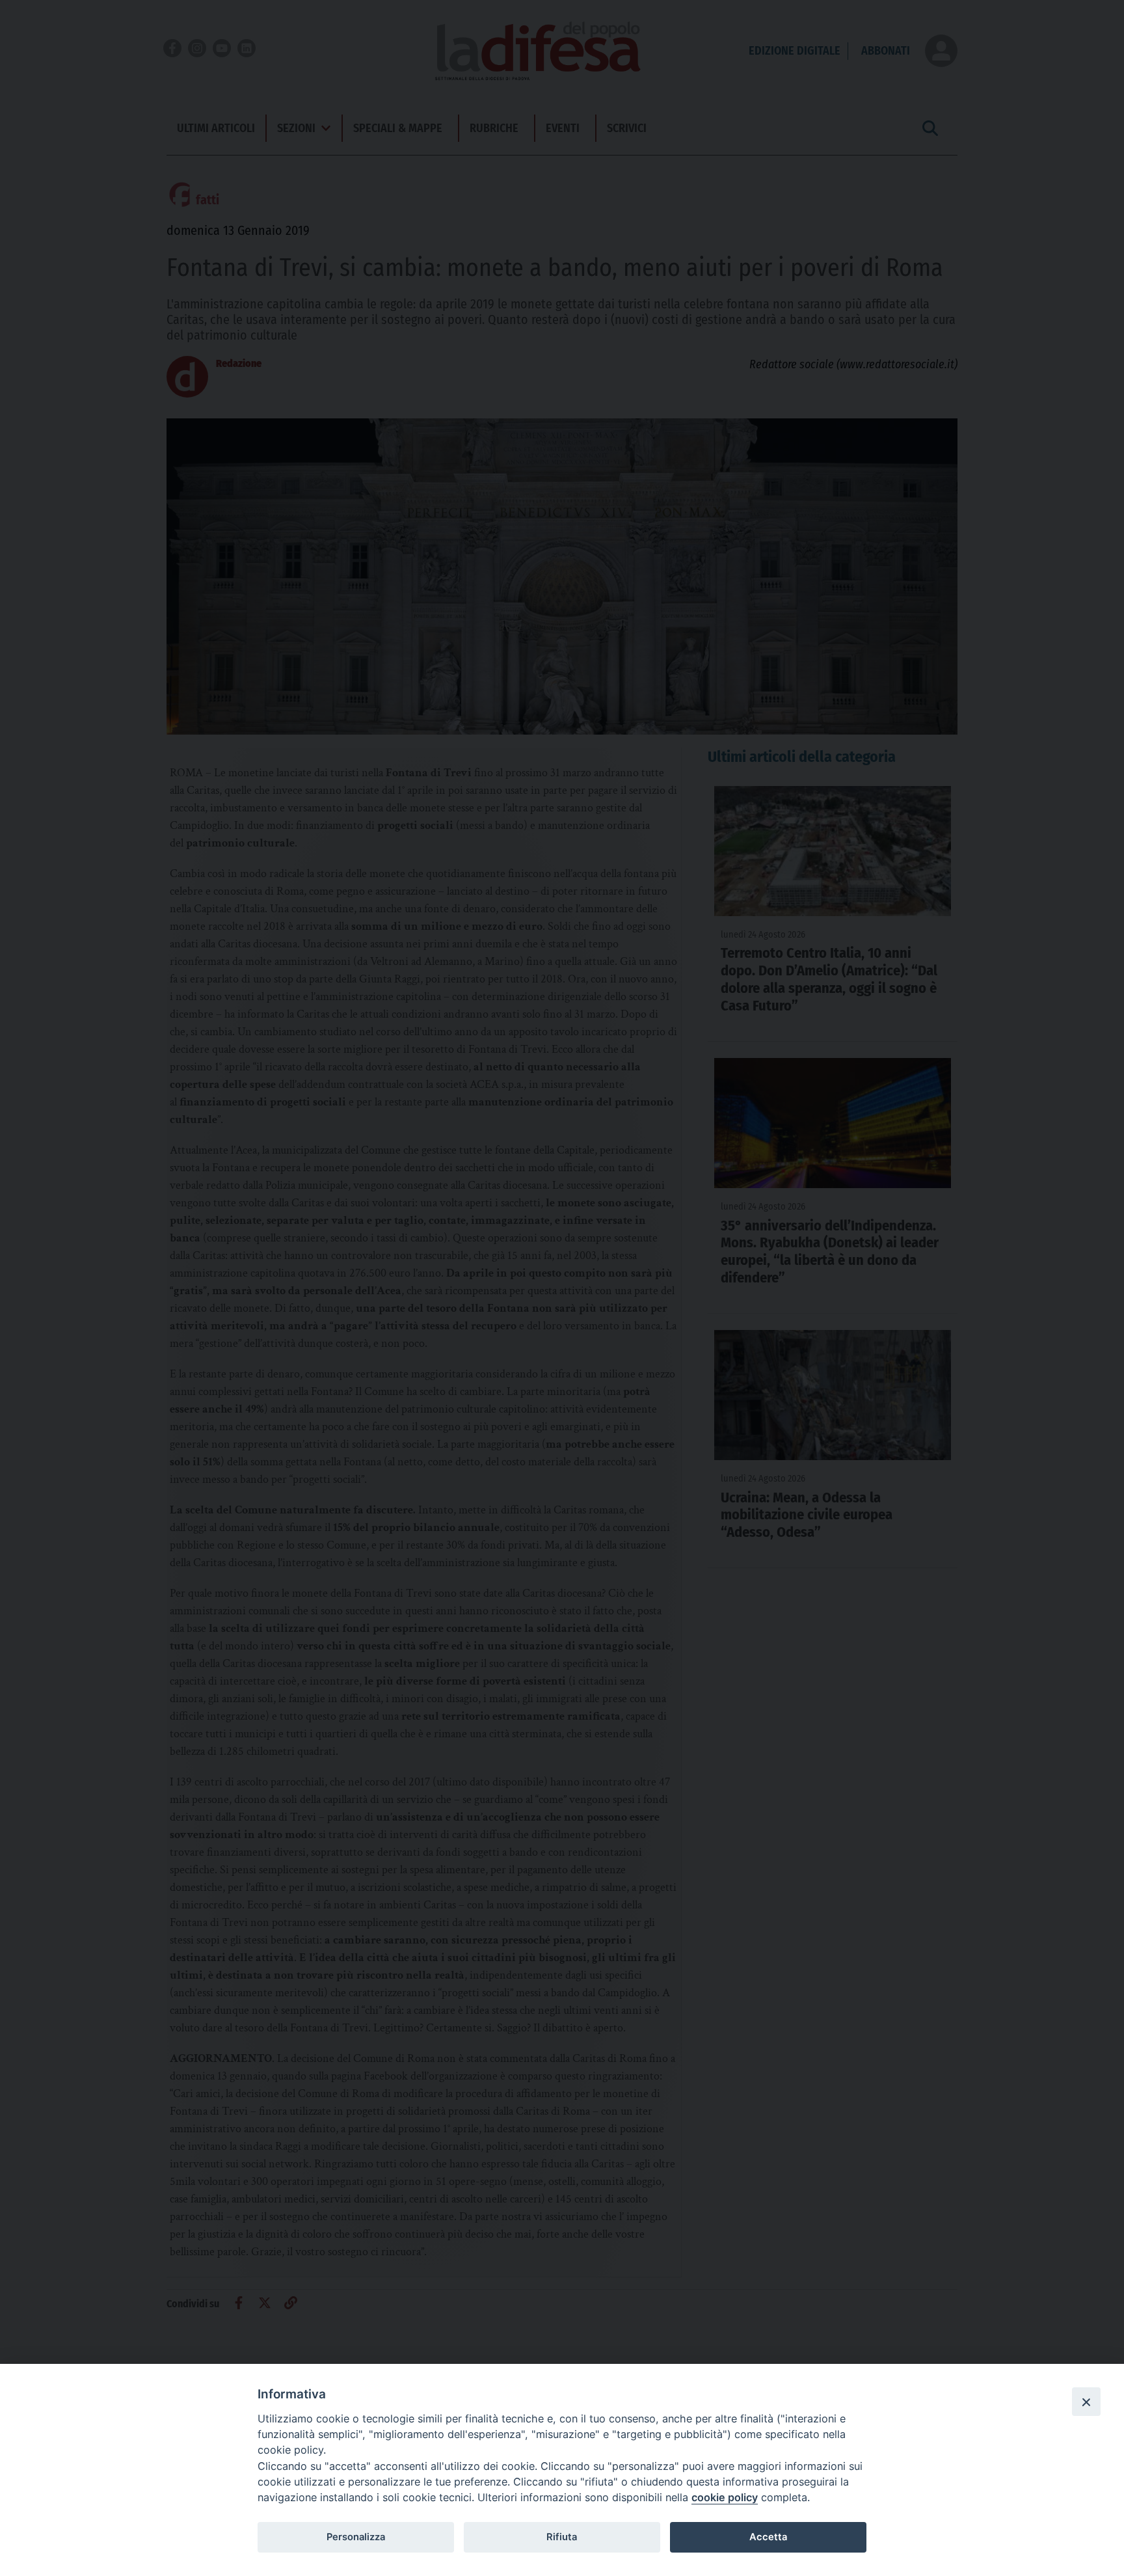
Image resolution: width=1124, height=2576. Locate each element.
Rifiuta (562, 2537)
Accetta (768, 2537)
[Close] (1086, 2402)
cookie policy (725, 2497)
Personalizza (356, 2537)
